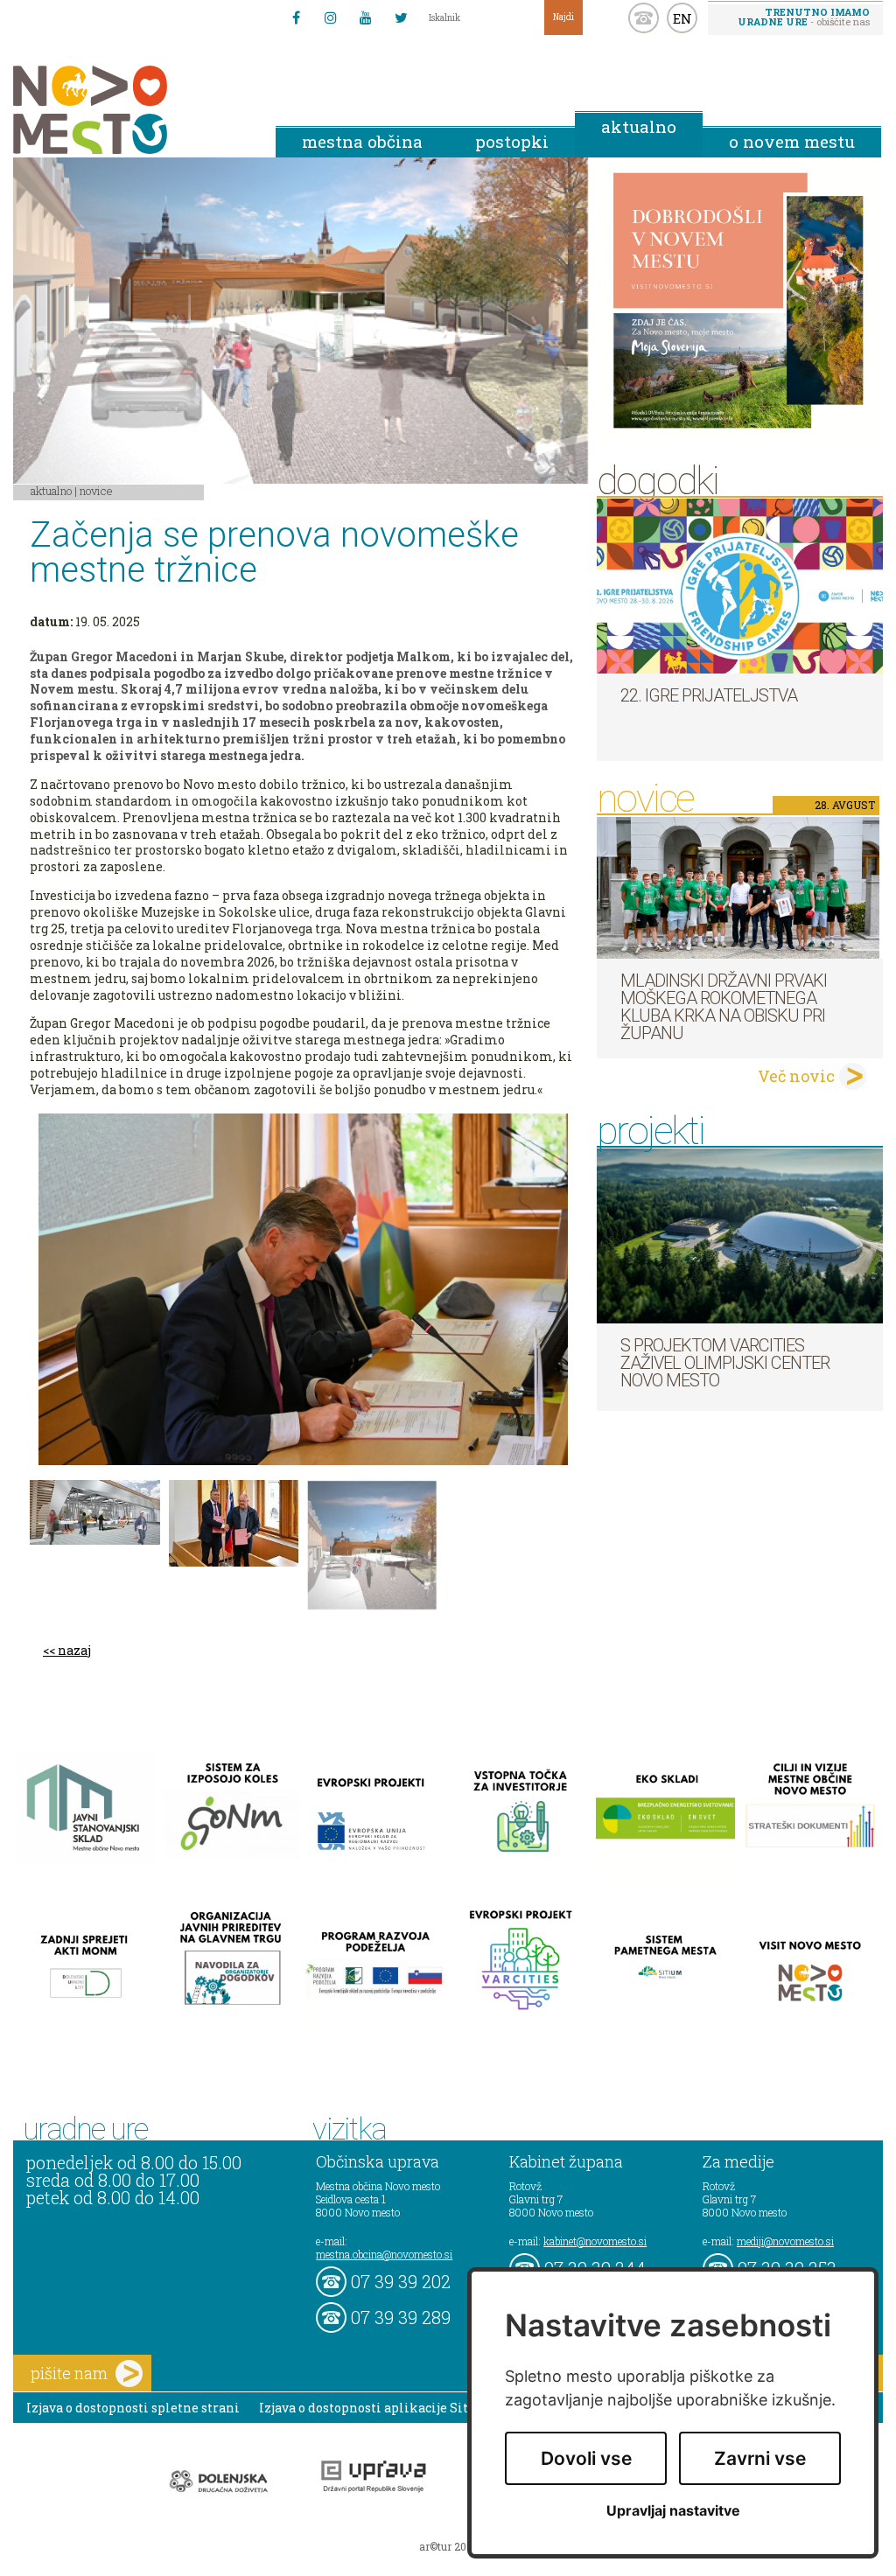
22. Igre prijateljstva (709, 695)
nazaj (74, 1650)
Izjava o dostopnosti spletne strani (133, 2408)
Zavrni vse (760, 2458)
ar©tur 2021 (448, 2546)
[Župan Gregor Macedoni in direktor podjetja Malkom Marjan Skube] (234, 1523)
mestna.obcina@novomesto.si (384, 2254)
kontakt (644, 18)
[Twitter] (401, 17)
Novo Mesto (131, 110)
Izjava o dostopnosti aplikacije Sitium (377, 2408)
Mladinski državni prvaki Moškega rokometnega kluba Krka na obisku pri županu (724, 1007)
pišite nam (69, 2373)
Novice (96, 491)
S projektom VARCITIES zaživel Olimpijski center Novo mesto (725, 1363)
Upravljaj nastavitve (673, 2511)
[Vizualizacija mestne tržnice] (95, 1512)
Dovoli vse (586, 2458)
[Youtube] (366, 17)
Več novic (796, 1076)
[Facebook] (296, 17)
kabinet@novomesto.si (595, 2241)
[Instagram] (331, 17)
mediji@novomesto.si (785, 2241)
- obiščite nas (804, 17)
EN (682, 18)
